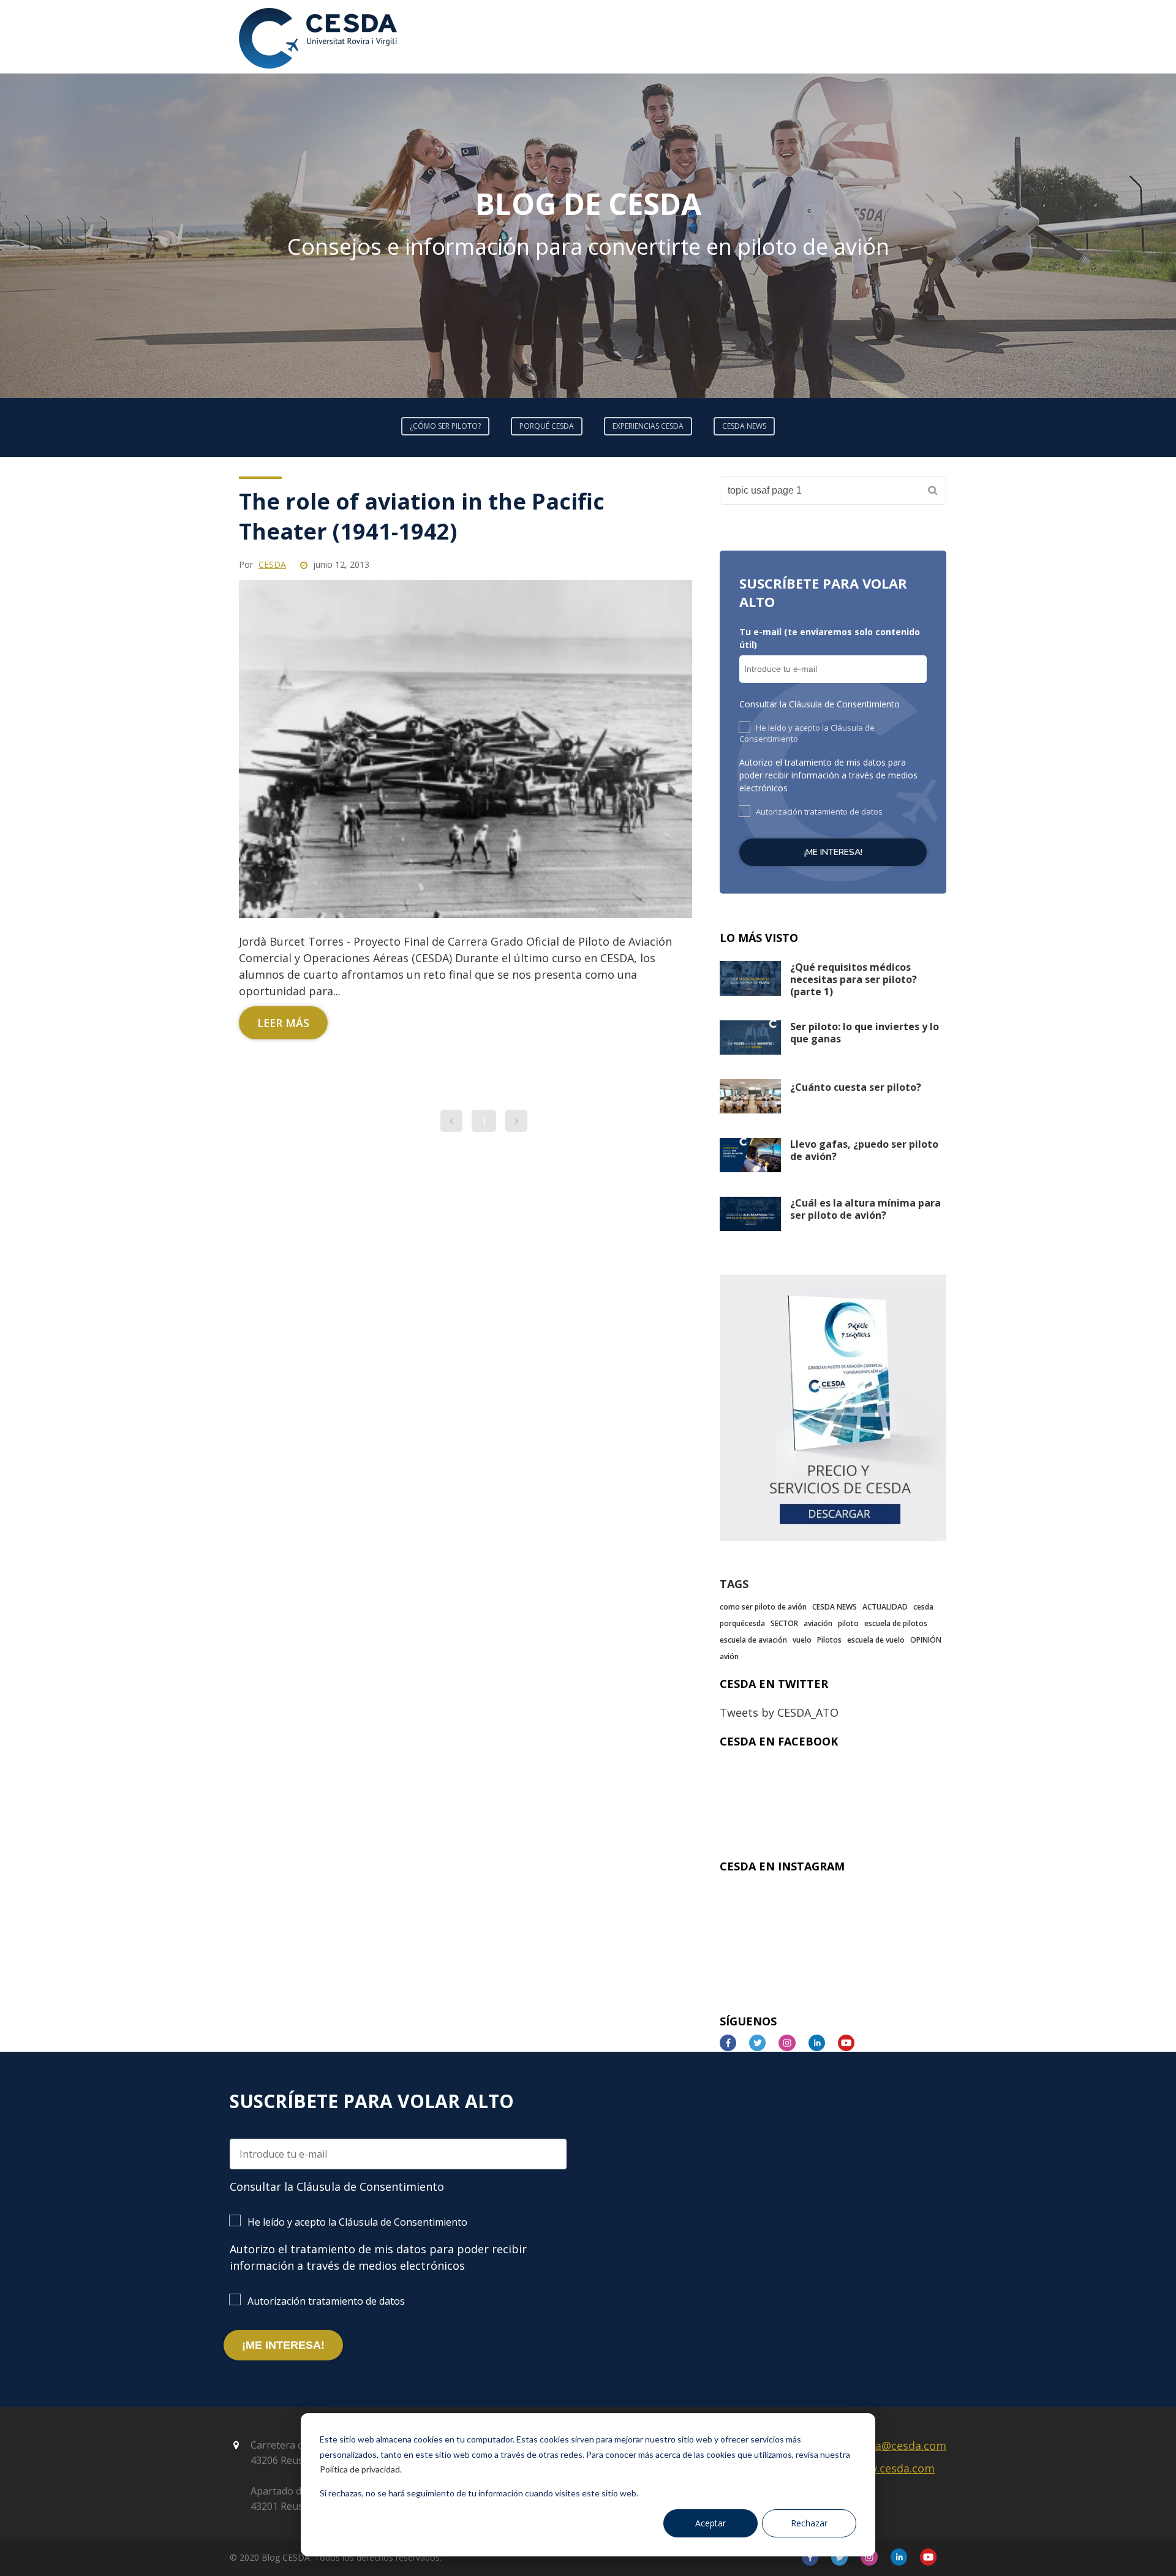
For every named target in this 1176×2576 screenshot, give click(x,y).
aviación (818, 1623)
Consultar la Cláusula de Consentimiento (820, 704)
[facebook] (733, 2043)
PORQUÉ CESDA (547, 426)
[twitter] (762, 2043)
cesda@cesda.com (899, 2446)
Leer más (283, 1023)
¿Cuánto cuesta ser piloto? (856, 1087)
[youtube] (851, 2043)
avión (729, 1656)
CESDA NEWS (744, 426)
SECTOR (784, 1623)
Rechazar (809, 2523)
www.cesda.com (893, 2468)
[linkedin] (822, 2043)
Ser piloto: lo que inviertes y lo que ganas (865, 1033)
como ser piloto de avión (763, 1607)
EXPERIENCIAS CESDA (648, 426)
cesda (923, 1607)
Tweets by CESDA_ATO (779, 1712)
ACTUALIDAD (885, 1607)
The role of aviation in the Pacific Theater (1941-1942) (422, 516)
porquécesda (742, 1623)
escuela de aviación (753, 1640)
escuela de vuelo (876, 1640)
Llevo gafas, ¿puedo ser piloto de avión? (864, 1150)
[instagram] (792, 2043)
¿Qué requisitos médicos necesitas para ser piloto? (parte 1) (854, 979)
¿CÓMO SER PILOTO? (445, 426)
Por (262, 564)
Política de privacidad (360, 2469)
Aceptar (710, 2523)
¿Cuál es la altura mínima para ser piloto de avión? (865, 1209)
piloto (848, 1623)
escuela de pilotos (896, 1623)
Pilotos (829, 1640)
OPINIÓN (926, 1640)
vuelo (802, 1640)
